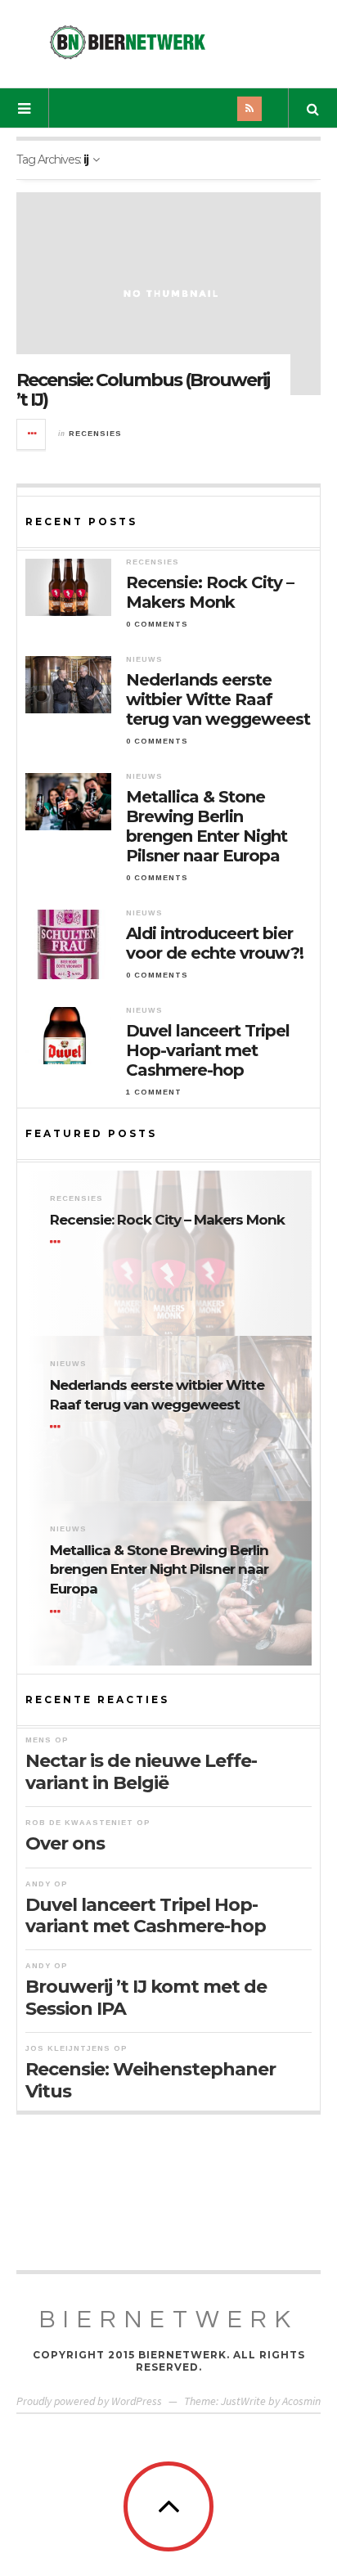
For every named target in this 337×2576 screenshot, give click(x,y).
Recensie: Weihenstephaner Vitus (151, 2080)
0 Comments (157, 624)
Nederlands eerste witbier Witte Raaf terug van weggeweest (218, 699)
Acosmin (301, 2401)
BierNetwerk (169, 2320)
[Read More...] (32, 434)
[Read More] (58, 1243)
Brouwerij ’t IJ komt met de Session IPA (146, 1997)
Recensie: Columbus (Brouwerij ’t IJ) (143, 390)
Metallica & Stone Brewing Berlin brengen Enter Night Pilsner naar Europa (207, 826)
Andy (38, 1884)
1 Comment (154, 1092)
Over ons (65, 1843)
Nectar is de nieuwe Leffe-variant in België (141, 1771)
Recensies (95, 434)
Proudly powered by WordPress (89, 2401)
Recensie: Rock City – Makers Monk (210, 592)
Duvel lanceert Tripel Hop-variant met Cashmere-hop (208, 1050)
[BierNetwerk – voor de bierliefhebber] (128, 42)
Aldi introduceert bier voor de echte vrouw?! (215, 943)
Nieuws (144, 659)
